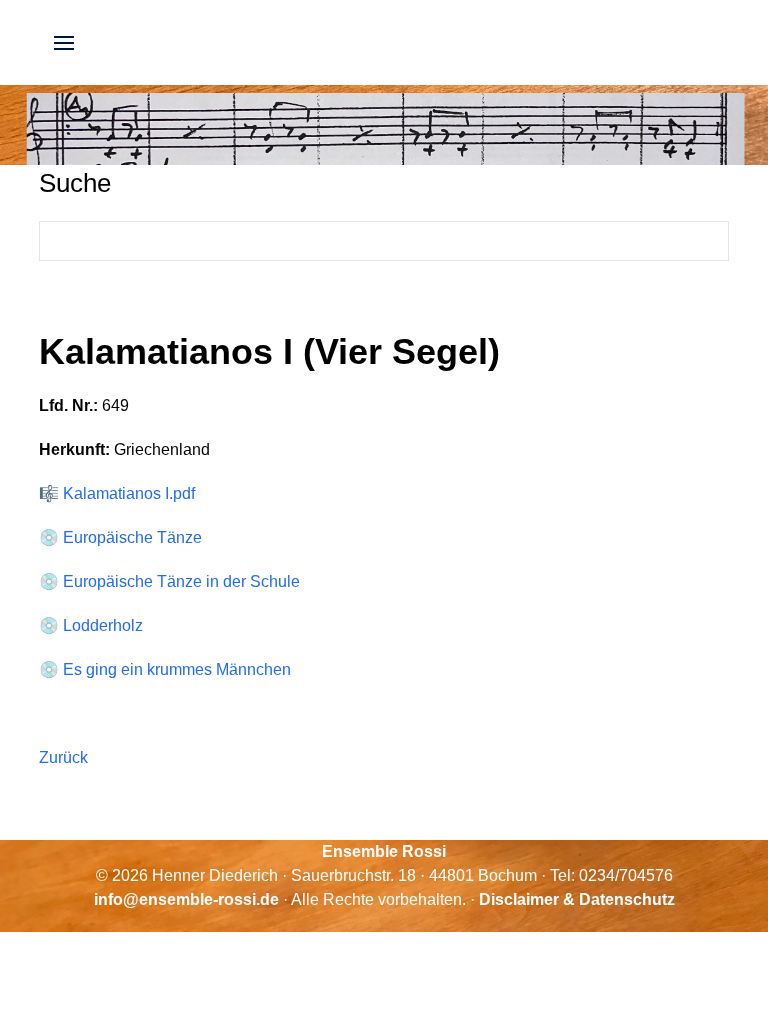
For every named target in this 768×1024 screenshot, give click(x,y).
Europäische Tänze (132, 537)
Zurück (63, 757)
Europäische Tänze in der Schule (181, 581)
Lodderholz (103, 625)
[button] (64, 42)
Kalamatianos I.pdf (129, 493)
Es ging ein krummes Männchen (177, 669)
